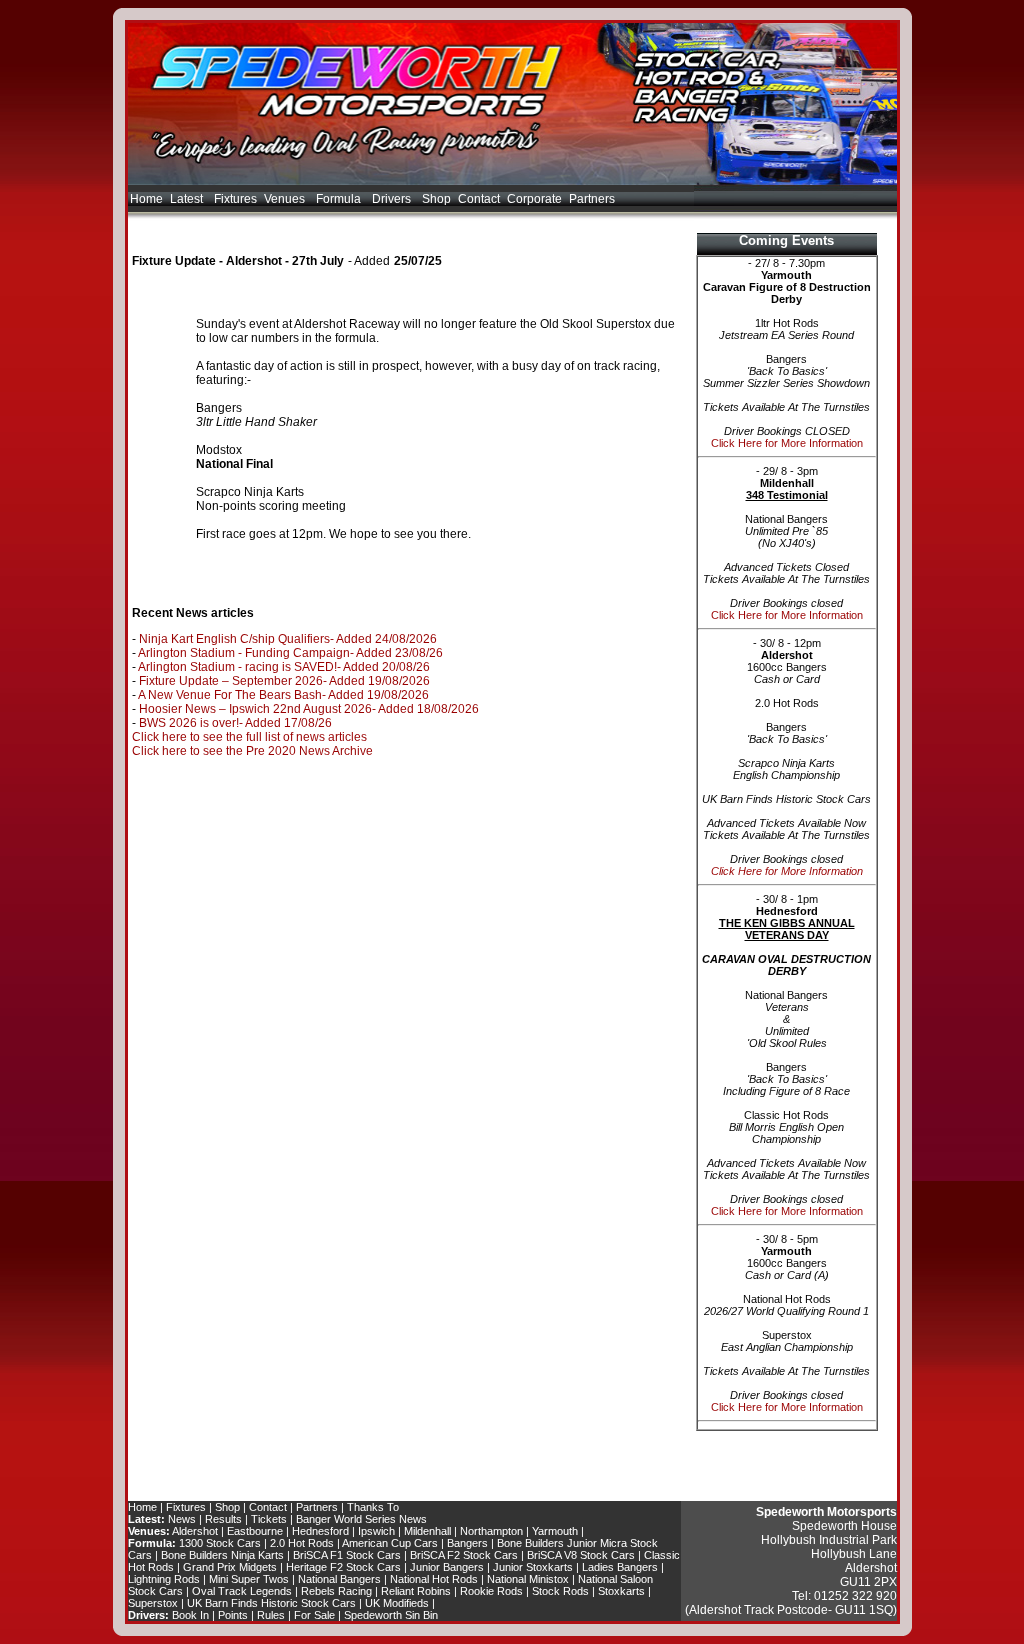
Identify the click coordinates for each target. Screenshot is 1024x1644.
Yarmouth (555, 1531)
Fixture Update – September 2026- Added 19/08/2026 (284, 681)
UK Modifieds (397, 1603)
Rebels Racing (336, 1591)
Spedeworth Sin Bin (391, 1615)
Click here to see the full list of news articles (249, 737)
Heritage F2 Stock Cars (343, 1567)
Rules (271, 1615)
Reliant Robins (416, 1591)
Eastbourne (255, 1531)
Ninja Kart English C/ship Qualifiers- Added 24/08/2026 (288, 639)
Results (223, 1519)
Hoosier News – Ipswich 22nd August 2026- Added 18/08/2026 (309, 709)
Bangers (467, 1543)
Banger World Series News (361, 1519)
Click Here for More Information (787, 443)
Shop (436, 199)
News (182, 1519)
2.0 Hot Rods (302, 1543)
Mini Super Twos (249, 1579)
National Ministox (528, 1579)
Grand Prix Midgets (230, 1567)
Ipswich (376, 1531)
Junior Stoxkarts (533, 1567)
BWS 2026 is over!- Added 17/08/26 (235, 723)
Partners (592, 199)
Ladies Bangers (620, 1567)
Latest (188, 199)
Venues (286, 199)
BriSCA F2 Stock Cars (464, 1555)
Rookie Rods (491, 1591)
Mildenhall (427, 1531)
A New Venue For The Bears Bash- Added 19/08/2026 (283, 695)
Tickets (269, 1519)
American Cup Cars (390, 1543)
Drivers (393, 199)
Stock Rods (560, 1591)
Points (233, 1615)
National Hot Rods (434, 1579)
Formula (340, 199)
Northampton (491, 1531)
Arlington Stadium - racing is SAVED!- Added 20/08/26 (284, 667)
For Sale (314, 1615)
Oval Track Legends (242, 1591)
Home (146, 199)
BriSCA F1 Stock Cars (347, 1555)
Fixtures (235, 199)
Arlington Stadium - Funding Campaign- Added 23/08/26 (290, 653)
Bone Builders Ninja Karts (222, 1555)
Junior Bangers (447, 1567)
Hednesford (320, 1531)
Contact (479, 199)
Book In (190, 1615)
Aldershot (195, 1531)
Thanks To (373, 1507)
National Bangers (339, 1579)
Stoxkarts (621, 1591)
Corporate (534, 199)
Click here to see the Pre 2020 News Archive (252, 751)
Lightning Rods (164, 1579)
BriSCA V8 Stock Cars (581, 1555)
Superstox (153, 1603)
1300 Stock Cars (220, 1543)
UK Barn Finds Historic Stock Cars (271, 1603)
